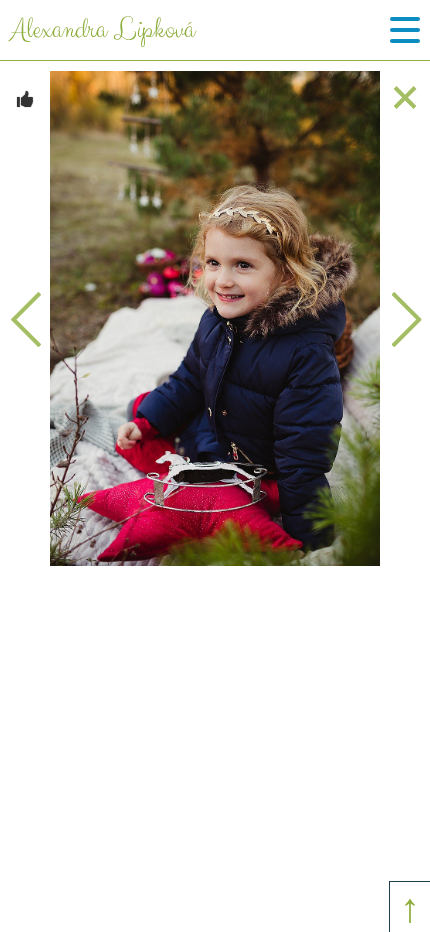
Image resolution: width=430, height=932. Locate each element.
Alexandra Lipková (102, 30)
